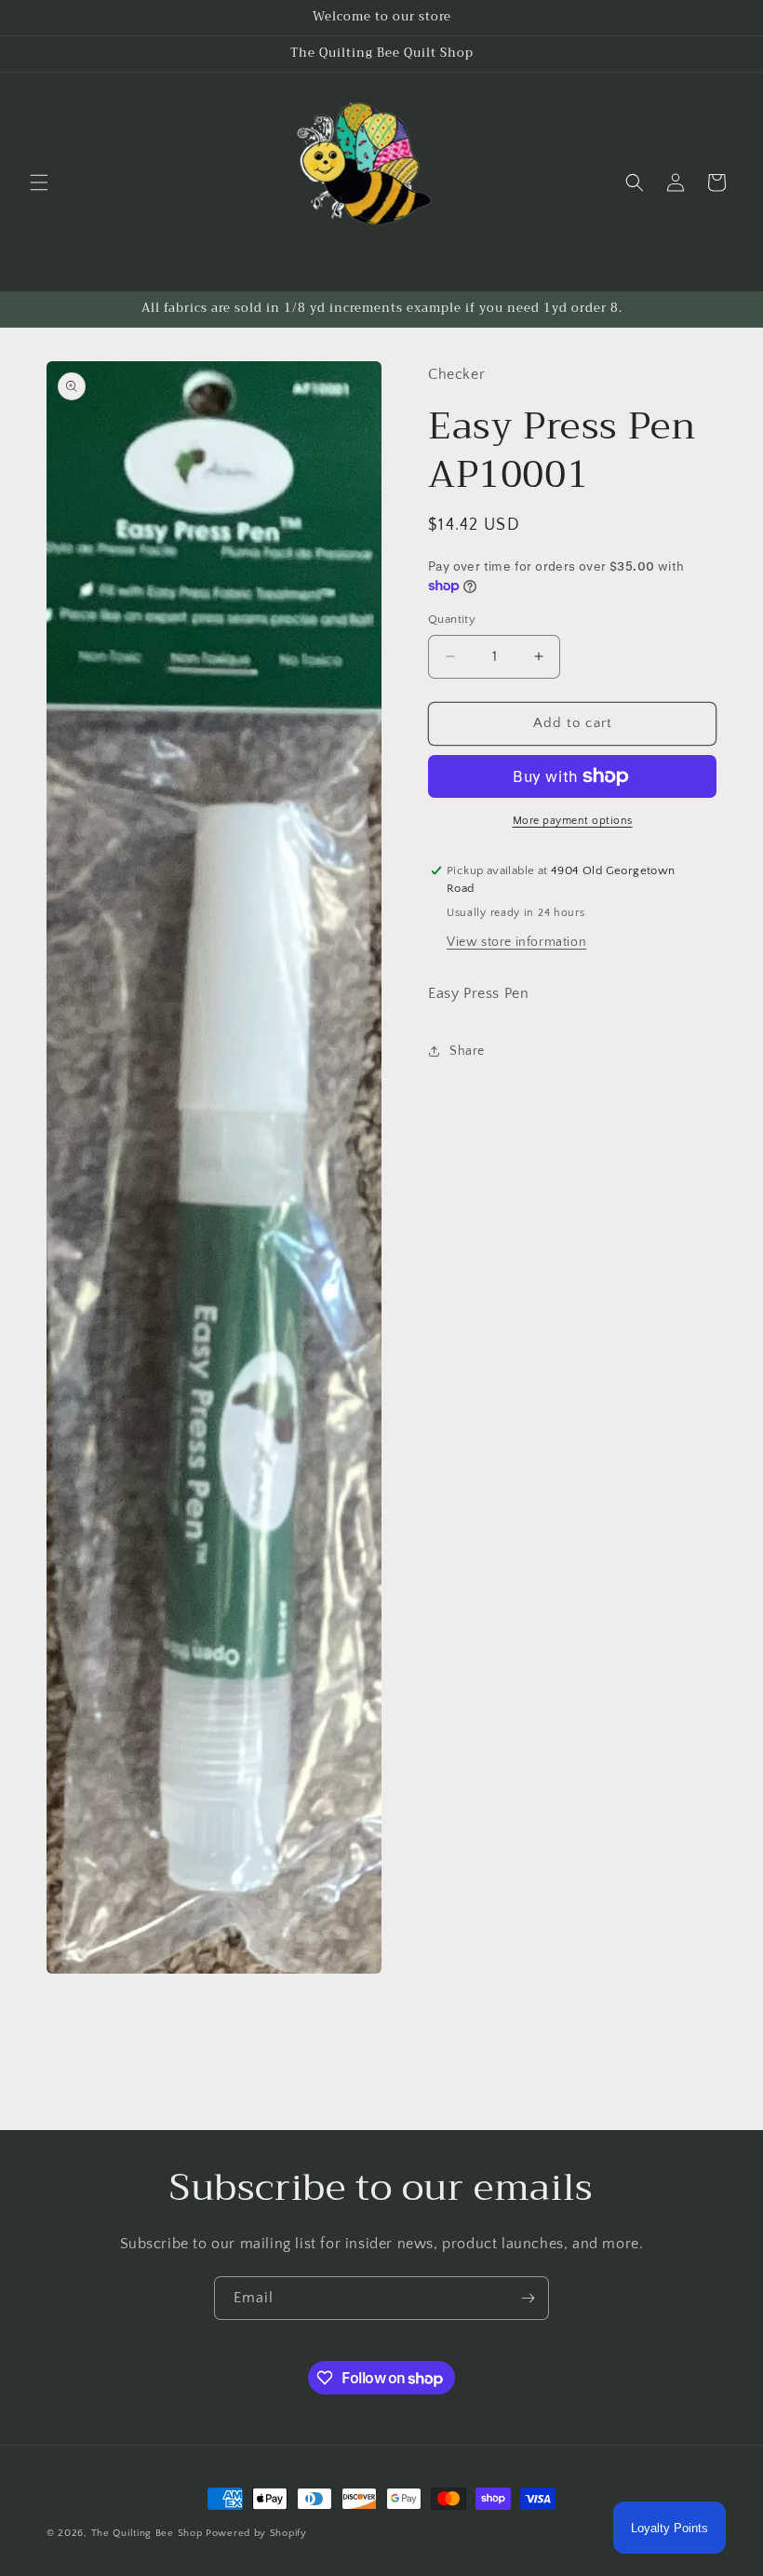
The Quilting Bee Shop (147, 2533)
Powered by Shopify (256, 2533)
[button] (39, 182)
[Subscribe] (528, 2298)
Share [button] (467, 1051)
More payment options (573, 821)
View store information (516, 942)
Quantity (452, 619)
